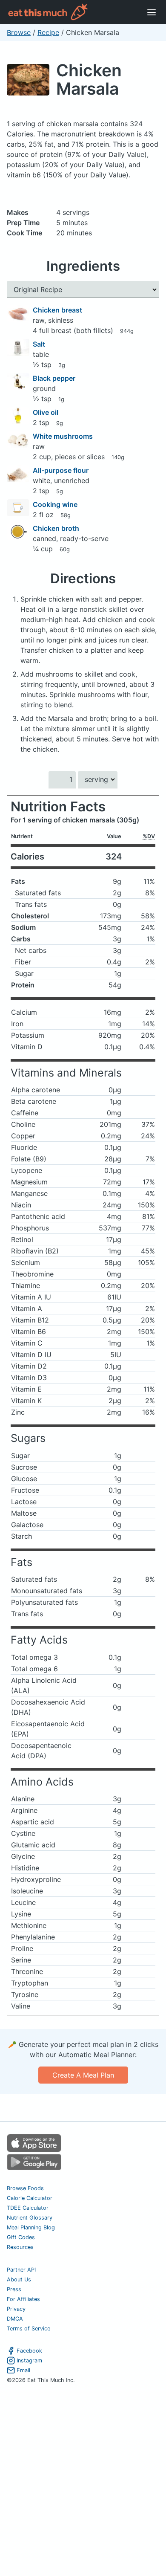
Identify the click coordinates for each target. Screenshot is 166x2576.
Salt (39, 344)
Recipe (48, 32)
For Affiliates (23, 2299)
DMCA (15, 2319)
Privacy (16, 2309)
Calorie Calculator (30, 2198)
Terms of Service (29, 2329)
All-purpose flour (61, 470)
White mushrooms (63, 436)
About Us (19, 2279)
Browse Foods (25, 2188)
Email (23, 2370)
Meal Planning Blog (31, 2227)
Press (14, 2289)
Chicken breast (57, 310)
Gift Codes (21, 2237)
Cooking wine (55, 504)
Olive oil (46, 412)
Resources (20, 2247)
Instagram (29, 2360)
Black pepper (54, 378)
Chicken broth (56, 528)
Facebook (29, 2351)
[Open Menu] (152, 12)
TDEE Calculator (28, 2208)
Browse (19, 32)
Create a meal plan (83, 2075)
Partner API (21, 2270)
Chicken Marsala (89, 79)
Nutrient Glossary (30, 2218)
